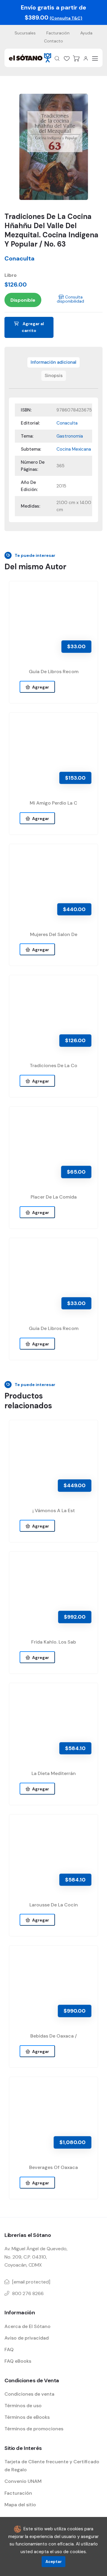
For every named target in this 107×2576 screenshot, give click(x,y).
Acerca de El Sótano (27, 2326)
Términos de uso (23, 2406)
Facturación (58, 33)
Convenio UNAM (23, 2481)
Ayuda (86, 33)
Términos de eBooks (27, 2417)
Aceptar (54, 2562)
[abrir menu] (95, 58)
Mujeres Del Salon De (54, 934)
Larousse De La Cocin (54, 1905)
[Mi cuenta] (86, 58)
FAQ (9, 2349)
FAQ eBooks (18, 2361)
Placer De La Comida (54, 1197)
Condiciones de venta (29, 2394)
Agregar (40, 687)
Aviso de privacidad (27, 2338)
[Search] (57, 58)
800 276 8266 (28, 2293)
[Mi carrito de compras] (76, 58)
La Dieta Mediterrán (54, 1773)
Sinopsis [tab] (54, 376)
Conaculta (19, 258)
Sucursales (25, 33)
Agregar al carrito (33, 327)
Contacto (53, 41)
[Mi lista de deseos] (67, 58)
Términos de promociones (34, 2429)
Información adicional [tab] (53, 362)
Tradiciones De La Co (53, 1065)
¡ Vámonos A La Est (54, 1511)
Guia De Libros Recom (54, 672)
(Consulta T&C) (66, 18)
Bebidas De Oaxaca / (53, 2036)
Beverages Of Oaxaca (53, 2167)
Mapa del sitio (20, 2505)
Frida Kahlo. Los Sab (54, 1642)
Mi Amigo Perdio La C (53, 803)
